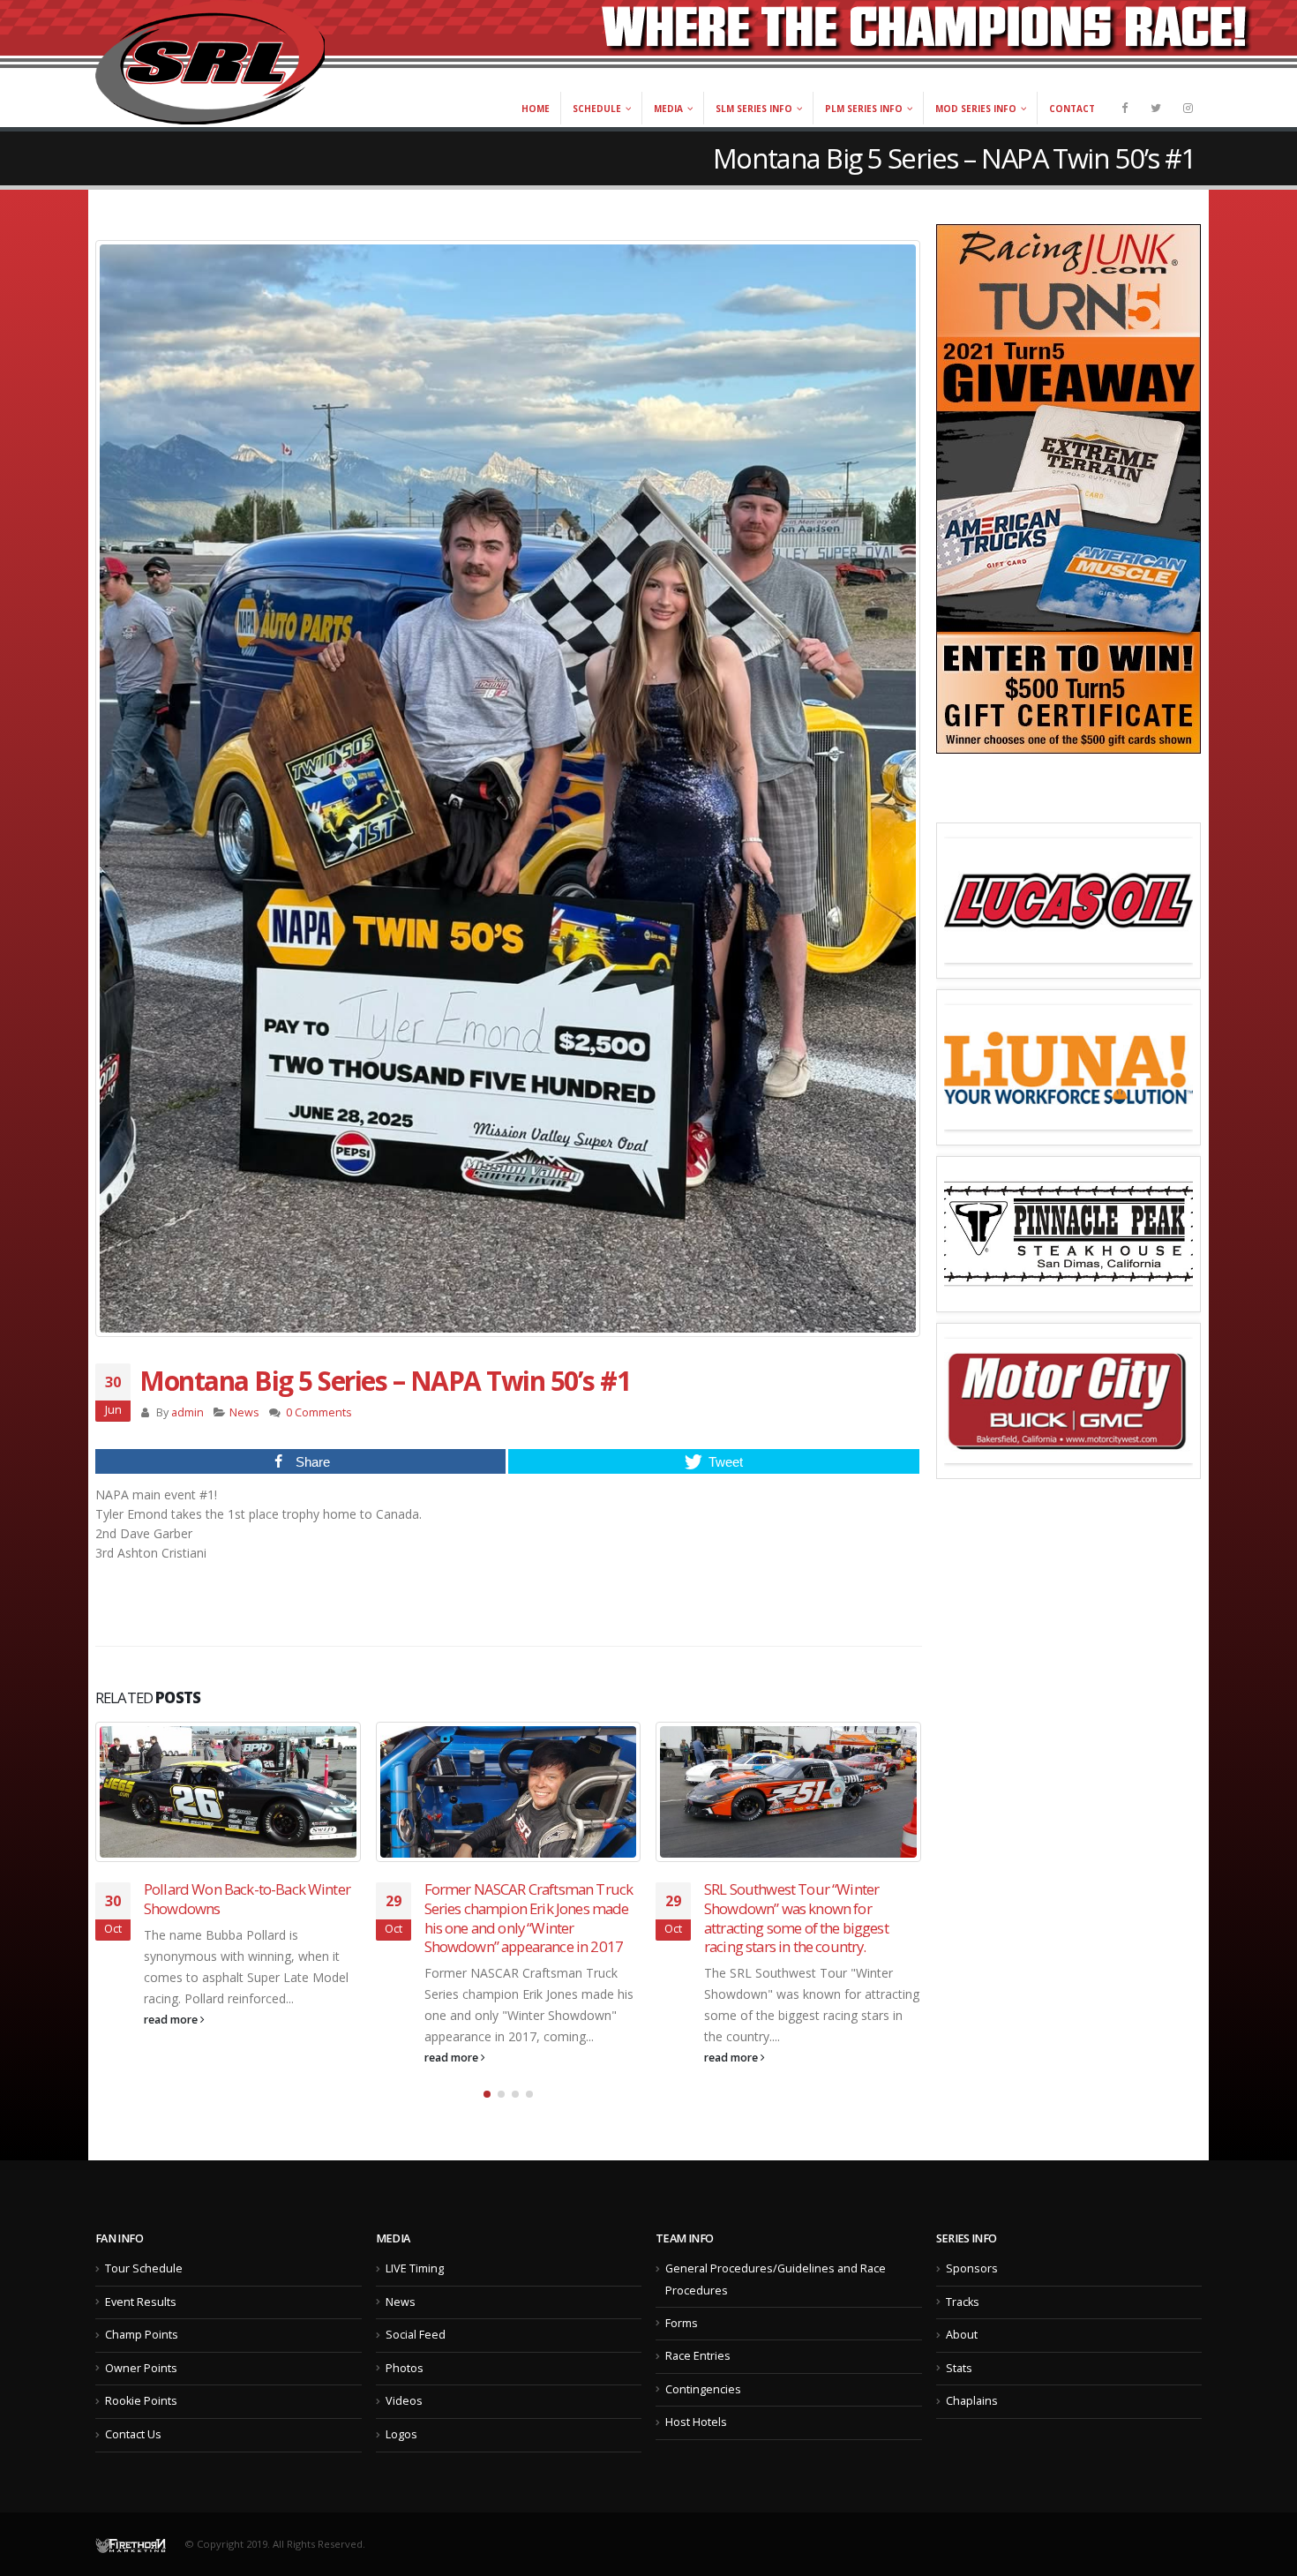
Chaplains (972, 2401)
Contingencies (703, 2389)
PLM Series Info (864, 109)
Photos (405, 2368)
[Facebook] (1124, 108)
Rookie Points (141, 2401)
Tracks (963, 2302)
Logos (401, 2434)
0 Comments (319, 1412)
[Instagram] (1188, 108)
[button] (487, 2094)
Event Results (141, 2302)
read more (173, 2058)
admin (187, 1412)
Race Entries (698, 2356)
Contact (1072, 109)
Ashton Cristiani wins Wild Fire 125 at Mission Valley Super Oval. (813, 1899)
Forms (682, 2323)
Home (536, 109)
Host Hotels (696, 2422)
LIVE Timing (415, 2268)
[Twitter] (1156, 108)
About (962, 2335)
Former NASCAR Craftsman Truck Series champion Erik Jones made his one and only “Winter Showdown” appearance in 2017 (249, 1918)
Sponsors (972, 2268)
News (244, 1412)
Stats (959, 2368)
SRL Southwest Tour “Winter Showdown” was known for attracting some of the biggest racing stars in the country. (517, 1918)
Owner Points (141, 2368)
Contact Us (133, 2434)
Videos (404, 2401)
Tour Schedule (144, 2268)
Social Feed (416, 2335)
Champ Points (142, 2335)
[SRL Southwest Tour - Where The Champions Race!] (210, 62)
